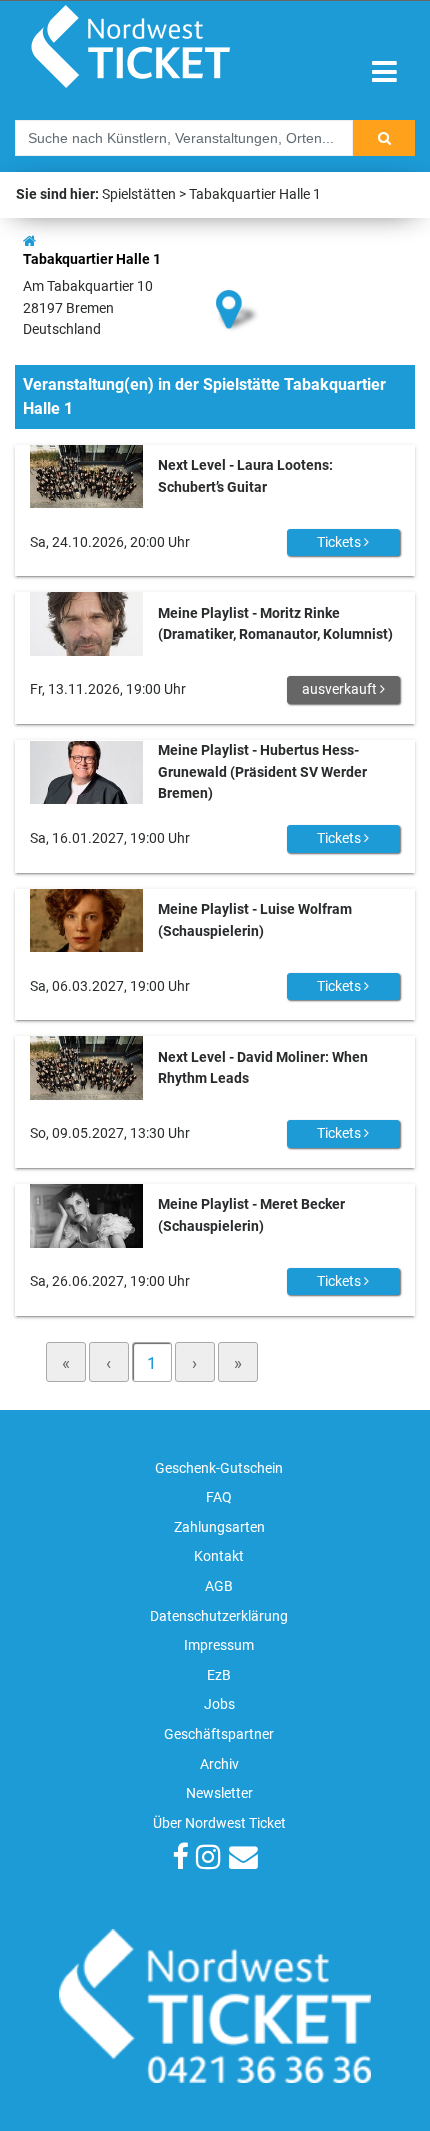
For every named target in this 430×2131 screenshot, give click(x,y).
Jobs (219, 1704)
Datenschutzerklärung (219, 1616)
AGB (219, 1586)
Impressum (219, 1645)
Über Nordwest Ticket (219, 1823)
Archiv (219, 1764)
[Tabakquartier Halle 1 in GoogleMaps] (238, 275)
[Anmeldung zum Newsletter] (243, 1859)
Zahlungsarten (219, 1527)
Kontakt (219, 1556)
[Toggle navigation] (384, 72)
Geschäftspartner (219, 1734)
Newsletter (219, 1793)
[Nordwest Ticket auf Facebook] (180, 1859)
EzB (219, 1675)
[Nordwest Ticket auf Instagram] (208, 1859)
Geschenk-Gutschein (219, 1468)
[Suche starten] (384, 138)
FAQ (219, 1497)
